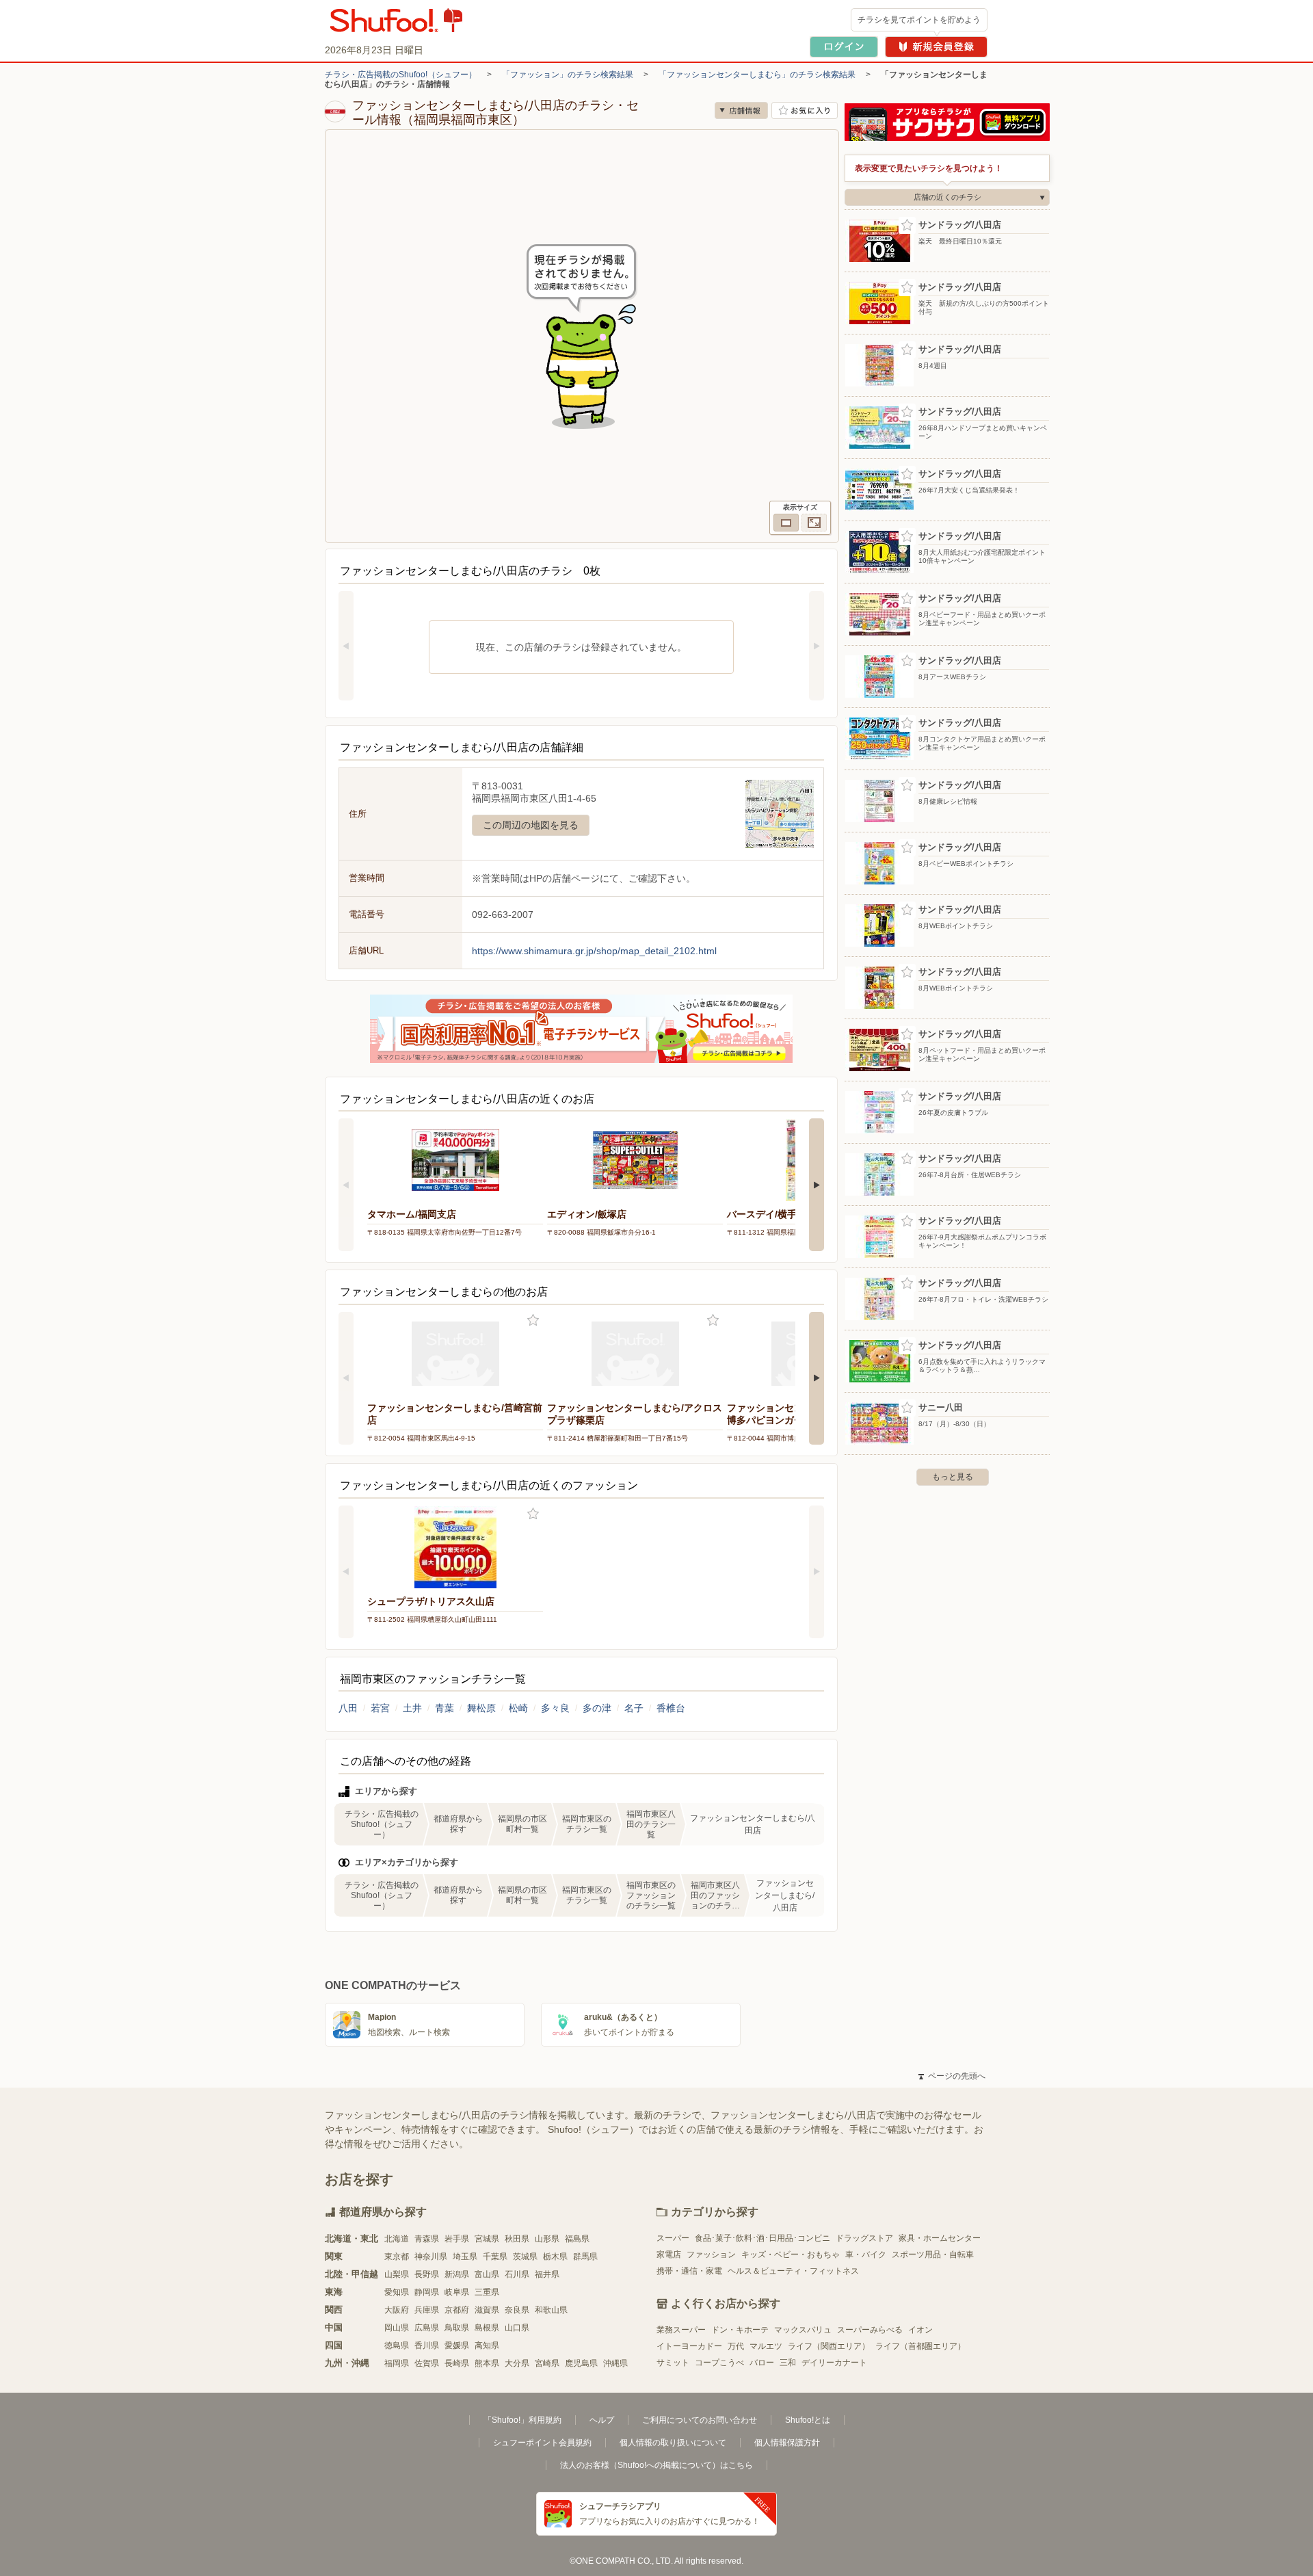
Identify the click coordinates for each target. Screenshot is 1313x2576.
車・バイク (866, 2255)
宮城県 (487, 2239)
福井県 (547, 2274)
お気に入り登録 (533, 1320)
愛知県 (397, 2292)
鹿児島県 (581, 2363)
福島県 (577, 2239)
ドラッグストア (864, 2238)
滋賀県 (487, 2310)
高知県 (487, 2345)
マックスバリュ (803, 2330)
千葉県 (495, 2257)
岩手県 (457, 2239)
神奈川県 (431, 2257)
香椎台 (671, 1708)
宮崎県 (547, 2363)
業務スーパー (681, 2330)
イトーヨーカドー (689, 2346)
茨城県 (525, 2257)
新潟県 (457, 2274)
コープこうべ (719, 2363)
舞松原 (481, 1708)
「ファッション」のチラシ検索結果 (568, 75)
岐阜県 (457, 2292)
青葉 (445, 1708)
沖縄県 (615, 2363)
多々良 (555, 1708)
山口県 (517, 2328)
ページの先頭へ (952, 2076)
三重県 (487, 2292)
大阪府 (397, 2310)
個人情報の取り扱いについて (673, 2443)
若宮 (380, 1708)
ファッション (711, 2255)
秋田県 (517, 2239)
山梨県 (397, 2274)
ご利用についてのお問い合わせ (700, 2420)
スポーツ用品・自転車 (933, 2255)
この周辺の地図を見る (531, 825)
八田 (348, 1708)
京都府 (457, 2310)
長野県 (427, 2274)
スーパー (673, 2238)
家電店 (669, 2255)
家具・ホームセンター (940, 2238)
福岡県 (397, 2363)
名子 (634, 1708)
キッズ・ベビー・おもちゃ (791, 2255)
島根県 (487, 2328)
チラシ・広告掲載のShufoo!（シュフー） (401, 75)
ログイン (844, 47)
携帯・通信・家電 (689, 2271)
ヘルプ (602, 2420)
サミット (673, 2363)
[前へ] (346, 646)
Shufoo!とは (808, 2420)
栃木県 (555, 2257)
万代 (736, 2346)
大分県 (517, 2363)
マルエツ (766, 2346)
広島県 (427, 2328)
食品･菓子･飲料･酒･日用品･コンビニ (762, 2238)
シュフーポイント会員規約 (542, 2443)
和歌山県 (551, 2310)
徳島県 (397, 2345)
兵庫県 (427, 2310)
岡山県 (397, 2328)
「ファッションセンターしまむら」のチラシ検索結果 (757, 75)
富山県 (487, 2274)
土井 (412, 1708)
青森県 (427, 2239)
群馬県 (585, 2257)
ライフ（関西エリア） (829, 2346)
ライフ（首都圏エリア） (920, 2346)
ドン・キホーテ (740, 2330)
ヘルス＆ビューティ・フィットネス (793, 2271)
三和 (788, 2363)
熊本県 (487, 2363)
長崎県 (457, 2363)
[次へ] (817, 646)
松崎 (518, 1708)
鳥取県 (457, 2328)
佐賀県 (427, 2363)
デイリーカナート (834, 2363)
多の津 (597, 1708)
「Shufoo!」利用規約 (522, 2420)
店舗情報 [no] (741, 110)
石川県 (517, 2274)
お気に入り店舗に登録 (805, 110)
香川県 (427, 2345)
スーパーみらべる (870, 2330)
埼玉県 (465, 2257)
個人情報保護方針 (787, 2443)
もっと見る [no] (953, 1477)
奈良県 (517, 2310)
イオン (920, 2330)
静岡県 (427, 2292)
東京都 (397, 2257)
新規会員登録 (936, 47)
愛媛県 (457, 2345)
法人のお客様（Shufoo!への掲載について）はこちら (656, 2465)
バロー (762, 2363)
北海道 (397, 2239)
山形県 (547, 2239)
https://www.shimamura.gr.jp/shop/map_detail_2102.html (594, 951)
